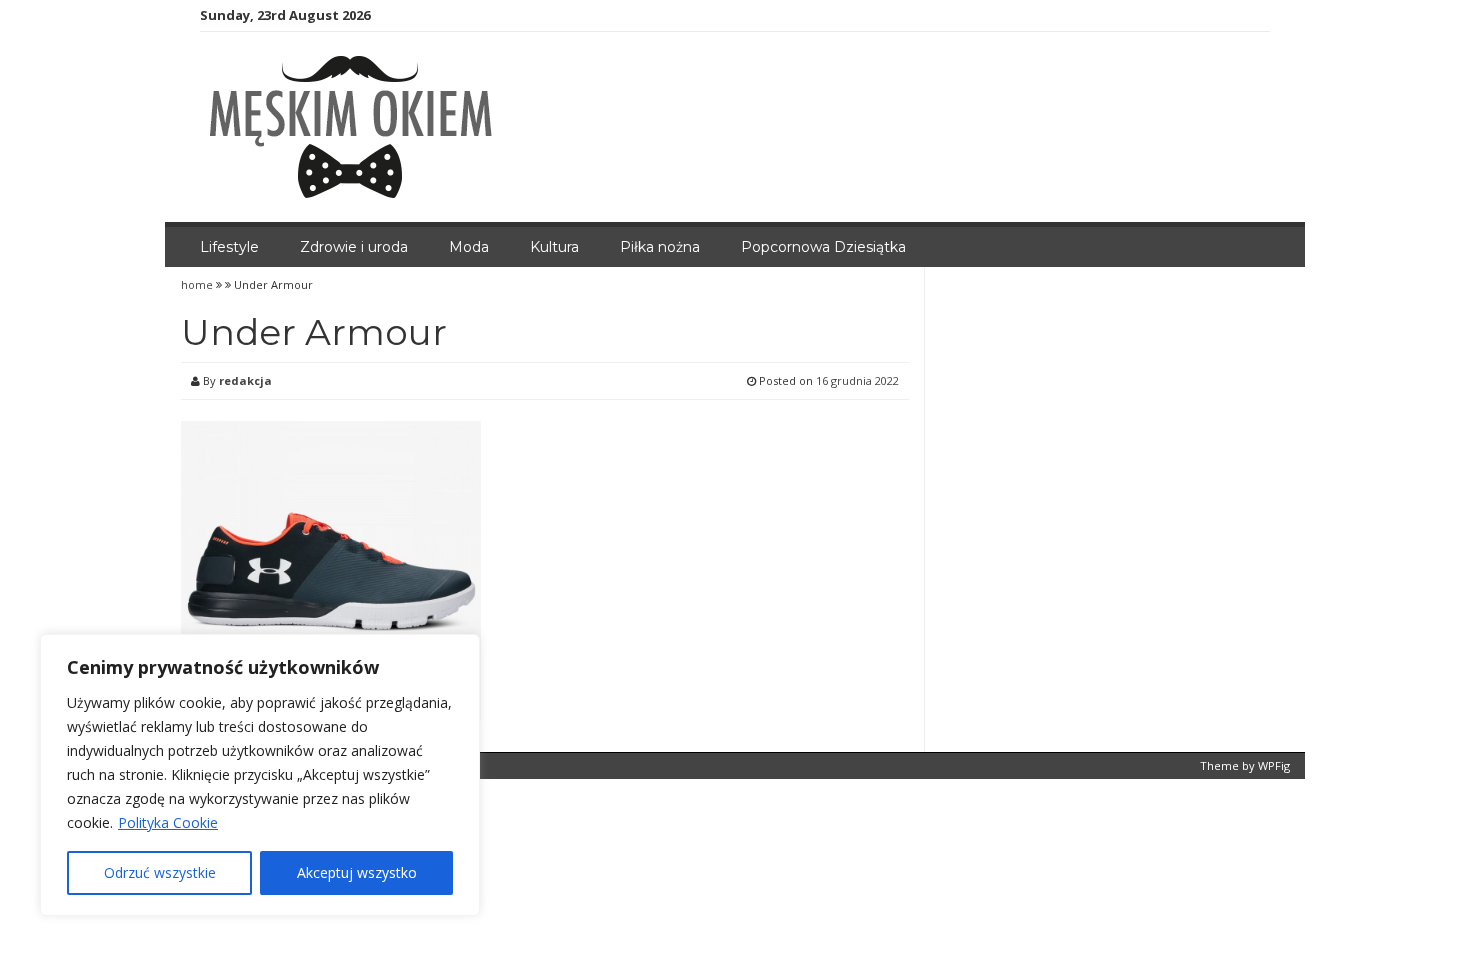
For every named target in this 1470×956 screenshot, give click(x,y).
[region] (260, 775)
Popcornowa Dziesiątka (823, 247)
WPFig (1274, 765)
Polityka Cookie (168, 822)
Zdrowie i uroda (354, 247)
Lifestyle (229, 247)
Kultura (554, 247)
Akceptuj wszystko (357, 872)
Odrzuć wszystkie (160, 872)
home (198, 284)
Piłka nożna (660, 247)
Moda (469, 247)
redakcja (245, 380)
